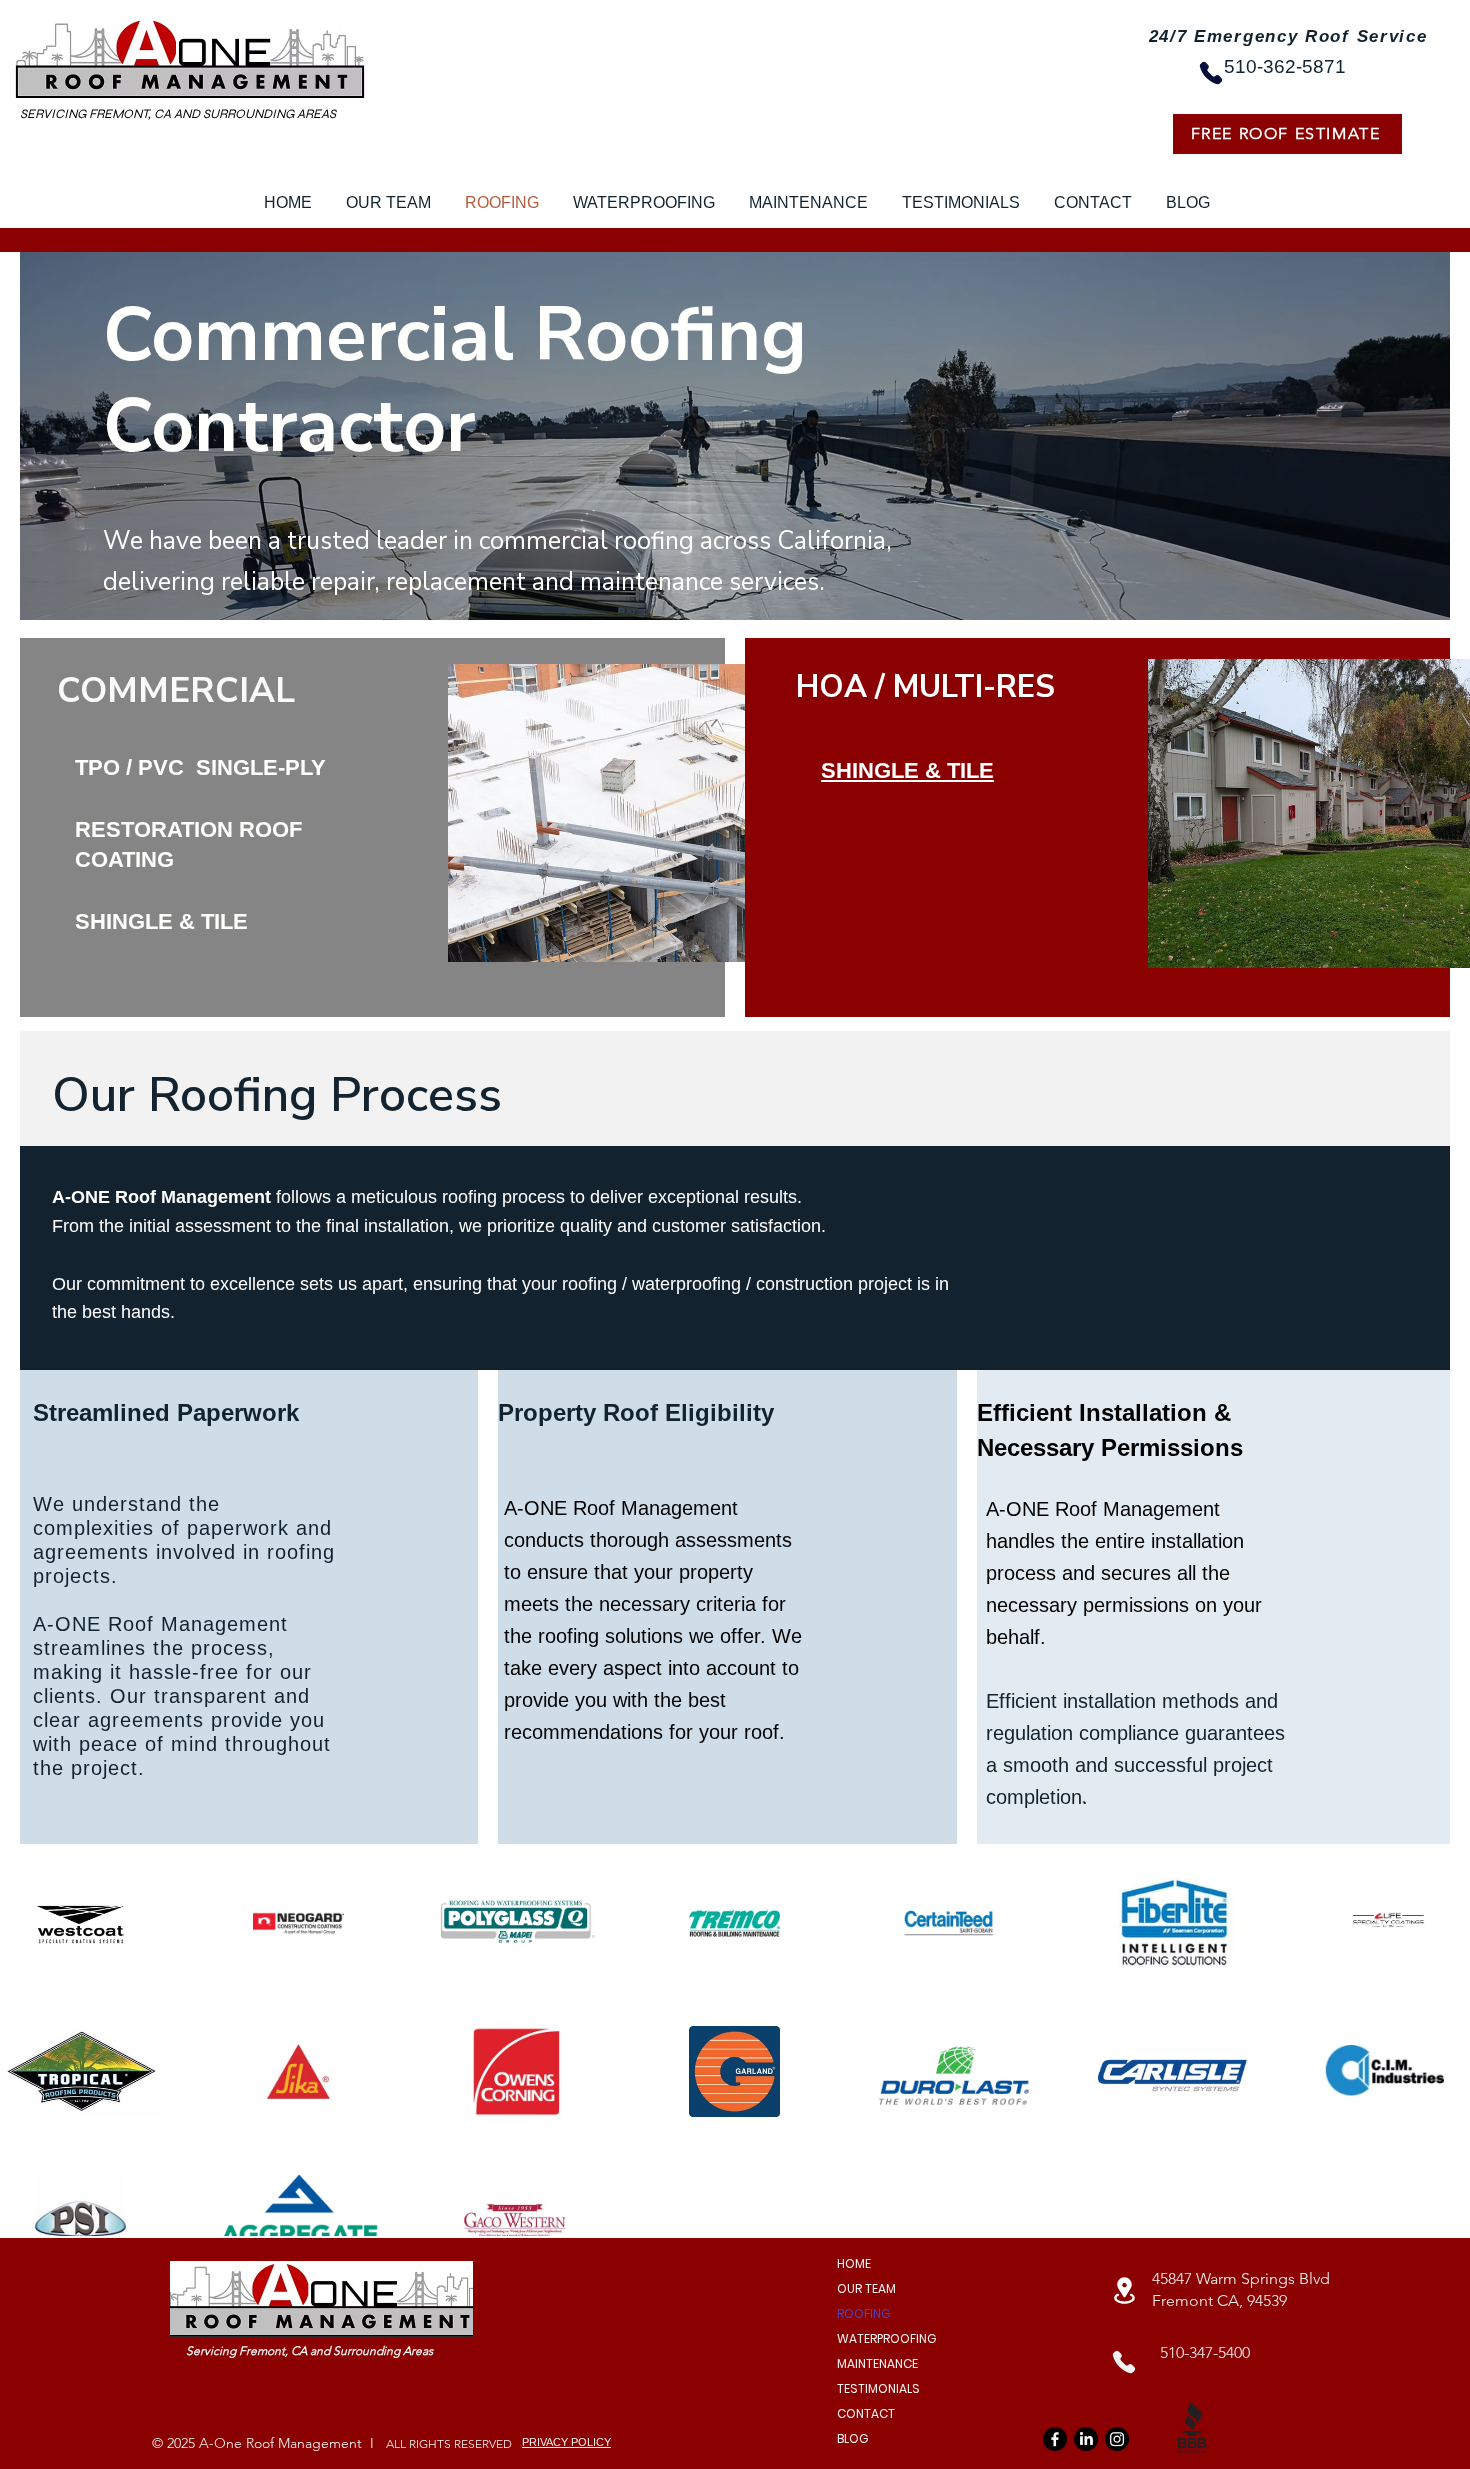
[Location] (1124, 2290)
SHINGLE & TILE (161, 921)
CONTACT (866, 2413)
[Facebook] (1055, 2439)
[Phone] (1211, 73)
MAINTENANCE (877, 2363)
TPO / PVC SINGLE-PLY (200, 767)
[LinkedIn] (1086, 2439)
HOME (854, 2263)
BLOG (852, 2438)
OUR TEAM (866, 2288)
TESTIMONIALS (878, 2388)
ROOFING (863, 2313)
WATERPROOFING (886, 2338)
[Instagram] (1117, 2439)
